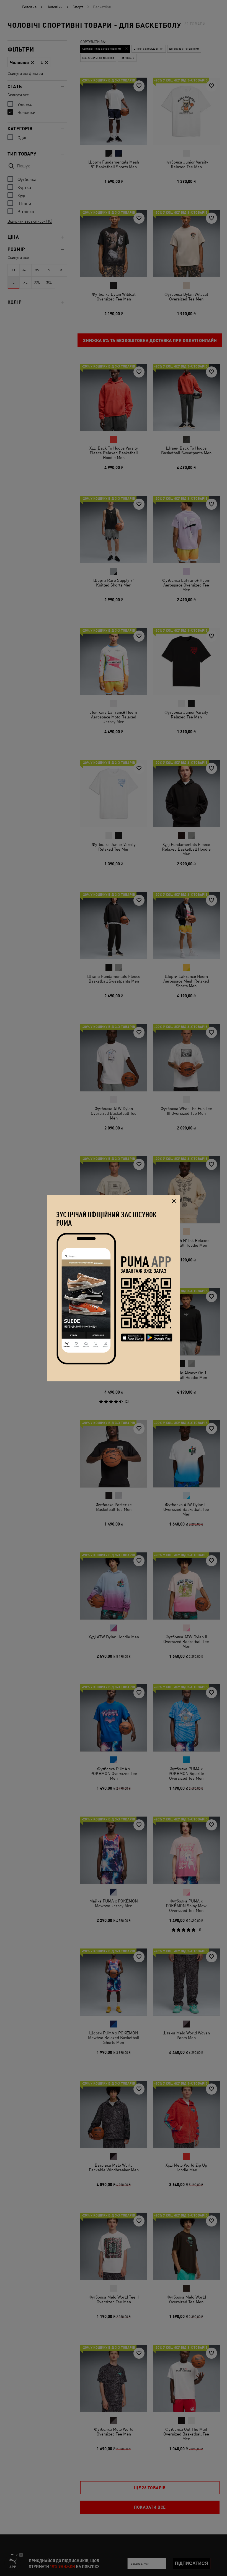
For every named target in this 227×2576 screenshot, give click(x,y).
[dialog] (114, 1288)
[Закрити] (174, 1201)
